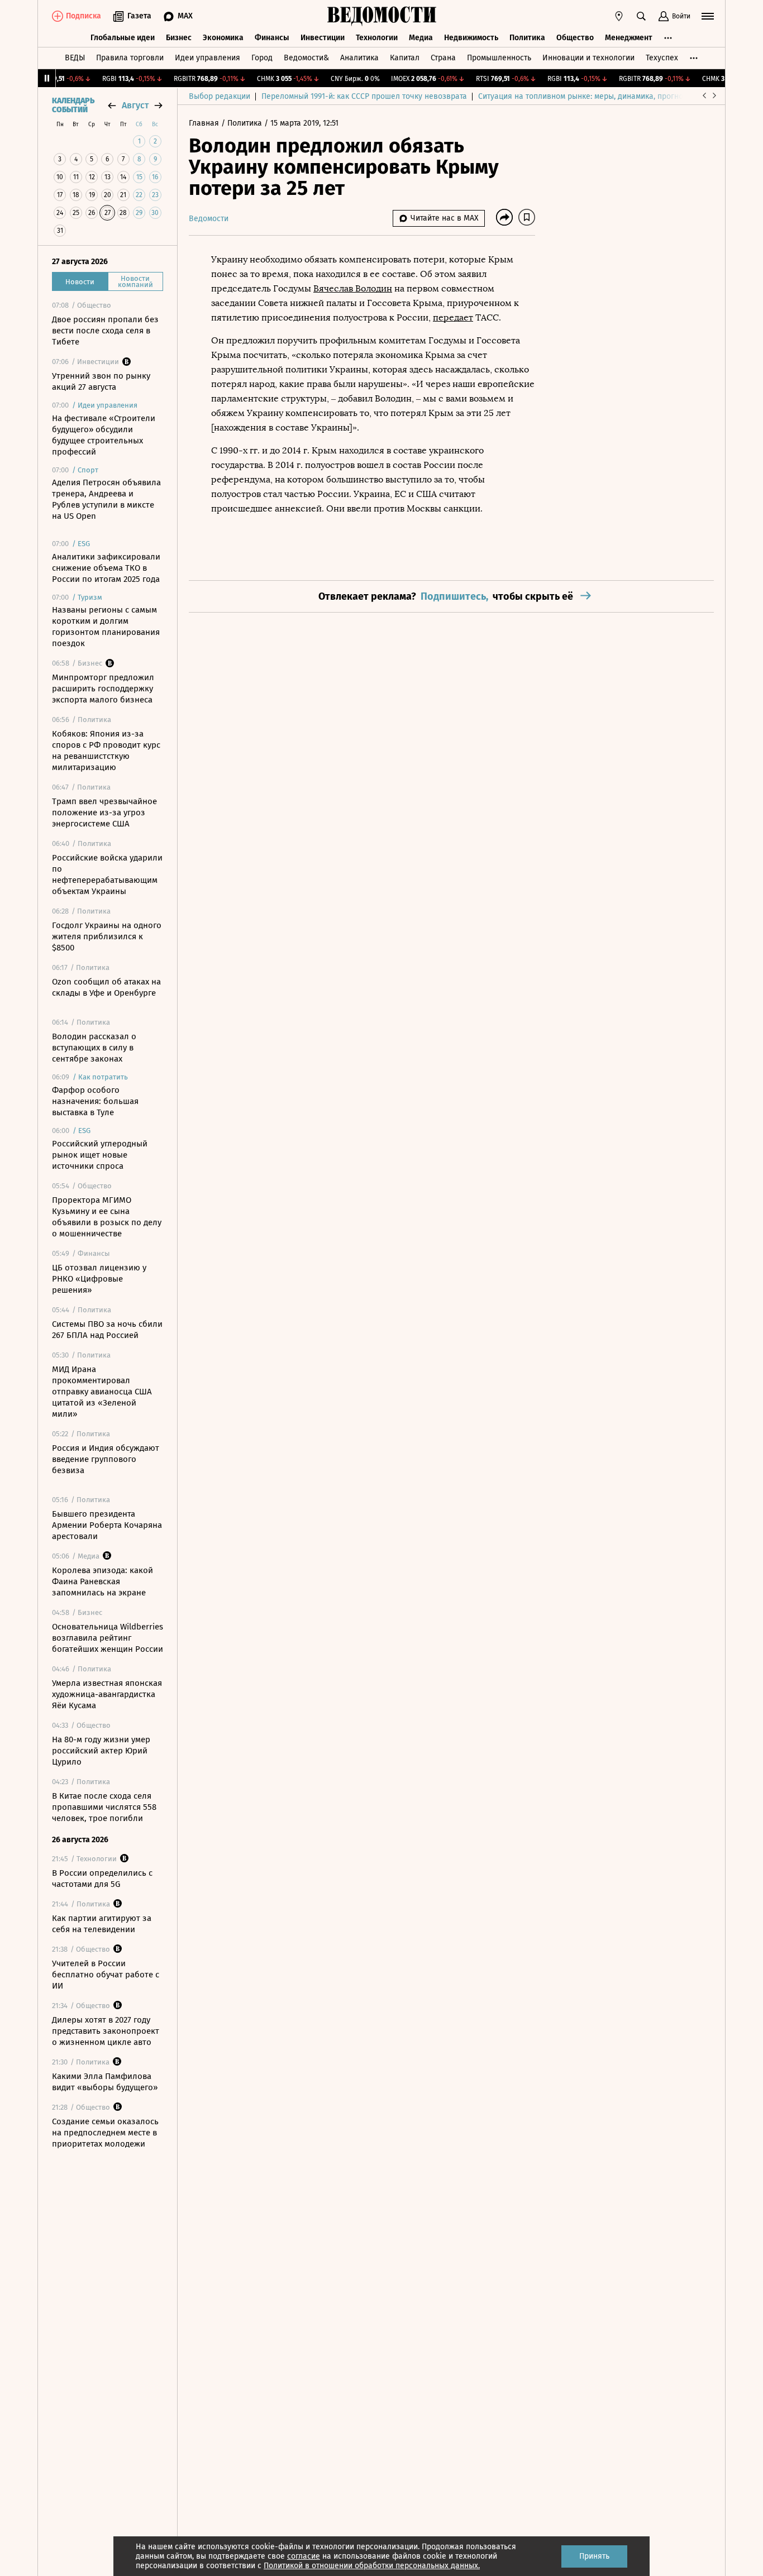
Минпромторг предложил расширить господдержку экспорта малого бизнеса (103, 689)
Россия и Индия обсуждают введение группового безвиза (106, 1459)
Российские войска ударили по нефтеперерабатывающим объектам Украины (107, 874)
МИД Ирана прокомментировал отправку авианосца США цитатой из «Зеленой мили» (102, 1392)
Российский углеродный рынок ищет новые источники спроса (100, 1155)
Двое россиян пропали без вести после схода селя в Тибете (105, 331)
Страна (443, 58)
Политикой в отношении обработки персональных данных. (372, 2566)
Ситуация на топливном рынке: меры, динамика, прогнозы (585, 96)
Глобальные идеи (123, 38)
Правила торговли (130, 58)
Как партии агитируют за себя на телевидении (102, 1924)
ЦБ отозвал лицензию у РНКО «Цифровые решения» (99, 1279)
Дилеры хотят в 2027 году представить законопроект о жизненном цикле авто (106, 2031)
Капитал (405, 58)
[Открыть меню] (708, 16)
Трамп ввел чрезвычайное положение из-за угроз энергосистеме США (104, 813)
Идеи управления (208, 58)
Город (262, 58)
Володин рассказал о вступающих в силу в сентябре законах (94, 1048)
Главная (205, 123)
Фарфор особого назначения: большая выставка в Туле (95, 1101)
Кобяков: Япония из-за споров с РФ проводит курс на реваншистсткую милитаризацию (106, 751)
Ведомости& (306, 58)
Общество (575, 38)
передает (453, 317)
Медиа (421, 38)
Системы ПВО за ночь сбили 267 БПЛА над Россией (107, 1330)
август (135, 105)
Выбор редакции (220, 96)
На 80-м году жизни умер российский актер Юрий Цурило (101, 1751)
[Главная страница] (381, 16)
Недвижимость (471, 38)
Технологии (377, 38)
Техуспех (662, 58)
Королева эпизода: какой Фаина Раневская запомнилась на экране (102, 1581)
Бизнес (179, 38)
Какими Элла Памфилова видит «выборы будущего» (105, 2082)
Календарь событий (73, 106)
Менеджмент (629, 38)
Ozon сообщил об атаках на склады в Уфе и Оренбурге (106, 987)
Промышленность (499, 58)
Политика (527, 38)
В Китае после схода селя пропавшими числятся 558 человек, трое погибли (104, 1807)
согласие (304, 2556)
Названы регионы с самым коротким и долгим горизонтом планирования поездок (106, 627)
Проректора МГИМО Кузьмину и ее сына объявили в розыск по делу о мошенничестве (107, 1217)
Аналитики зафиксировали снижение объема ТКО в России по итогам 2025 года (106, 568)
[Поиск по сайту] (641, 16)
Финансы (272, 38)
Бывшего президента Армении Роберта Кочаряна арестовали (107, 1525)
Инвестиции (323, 38)
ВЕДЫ (75, 58)
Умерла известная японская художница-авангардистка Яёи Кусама (107, 1694)
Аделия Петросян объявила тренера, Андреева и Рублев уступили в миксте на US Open (106, 499)
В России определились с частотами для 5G (102, 1879)
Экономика (223, 38)
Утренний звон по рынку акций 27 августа (101, 381)
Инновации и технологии (588, 58)
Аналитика (359, 58)
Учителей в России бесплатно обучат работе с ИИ (106, 1975)
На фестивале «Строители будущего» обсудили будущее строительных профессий (104, 435)
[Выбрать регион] (619, 16)
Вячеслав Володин (353, 288)
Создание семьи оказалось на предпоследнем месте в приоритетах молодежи (105, 2133)
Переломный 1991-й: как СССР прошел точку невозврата (364, 96)
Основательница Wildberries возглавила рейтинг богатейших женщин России (108, 1638)
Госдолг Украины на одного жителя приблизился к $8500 (107, 936)
